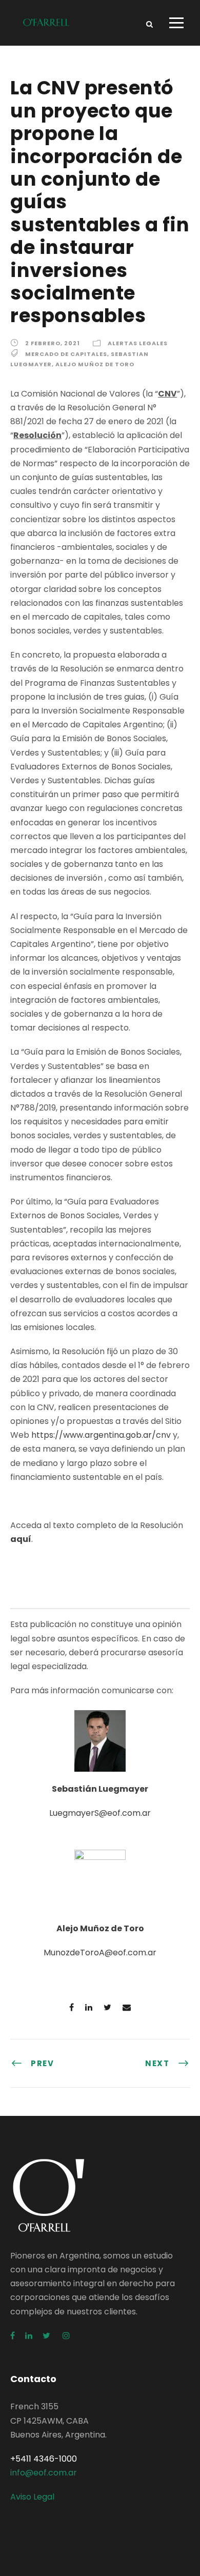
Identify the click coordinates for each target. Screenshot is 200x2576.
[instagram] (66, 2336)
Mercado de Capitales (66, 354)
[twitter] (47, 2336)
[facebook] (13, 2336)
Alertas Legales (138, 343)
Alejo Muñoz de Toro (95, 364)
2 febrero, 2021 (53, 343)
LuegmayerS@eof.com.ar (100, 1813)
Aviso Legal (32, 2497)
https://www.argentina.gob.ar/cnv (101, 1435)
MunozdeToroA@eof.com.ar (100, 1953)
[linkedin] (29, 2336)
